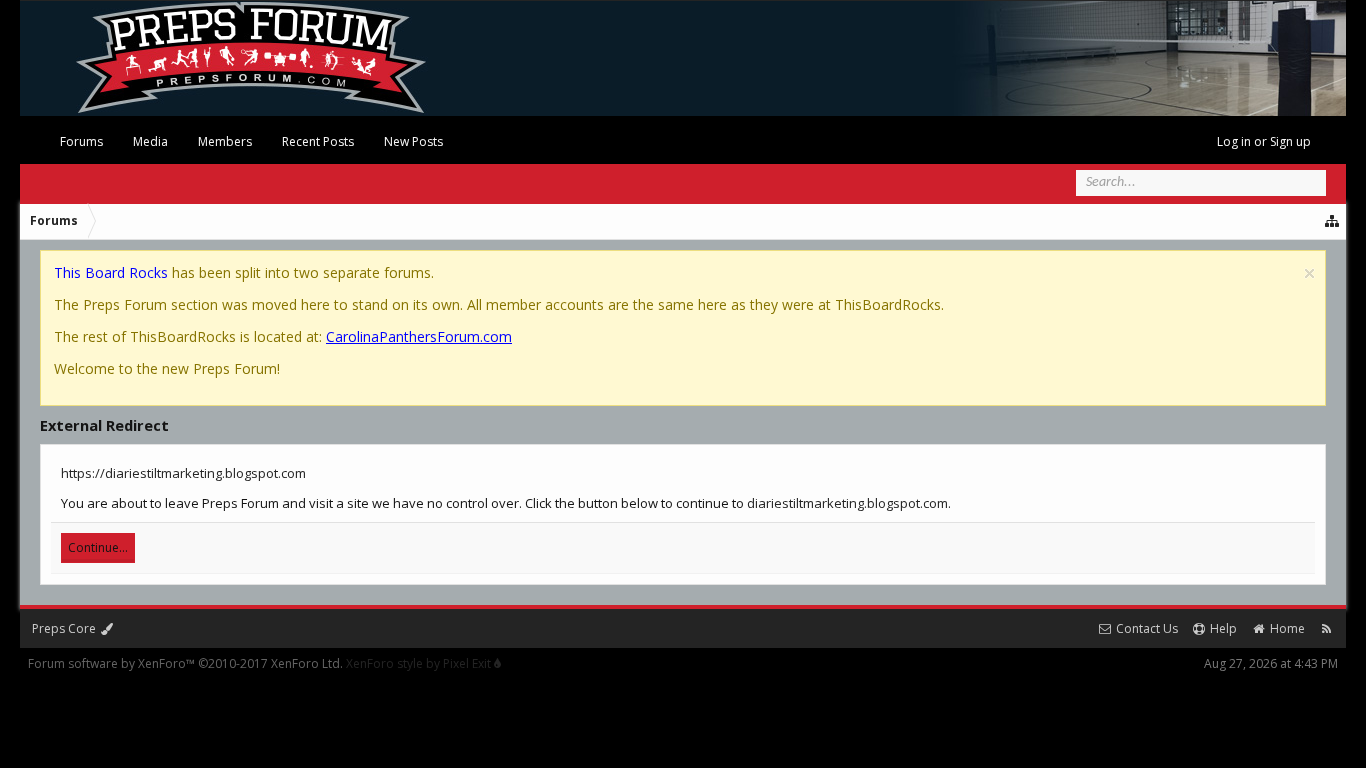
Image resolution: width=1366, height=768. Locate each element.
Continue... (98, 547)
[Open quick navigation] (1333, 221)
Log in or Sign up (1264, 141)
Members (225, 141)
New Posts (413, 141)
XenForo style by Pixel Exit (420, 663)
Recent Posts (318, 141)
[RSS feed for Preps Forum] (1326, 628)
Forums (81, 141)
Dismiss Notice (1309, 273)
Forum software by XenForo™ (185, 663)
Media (150, 141)
